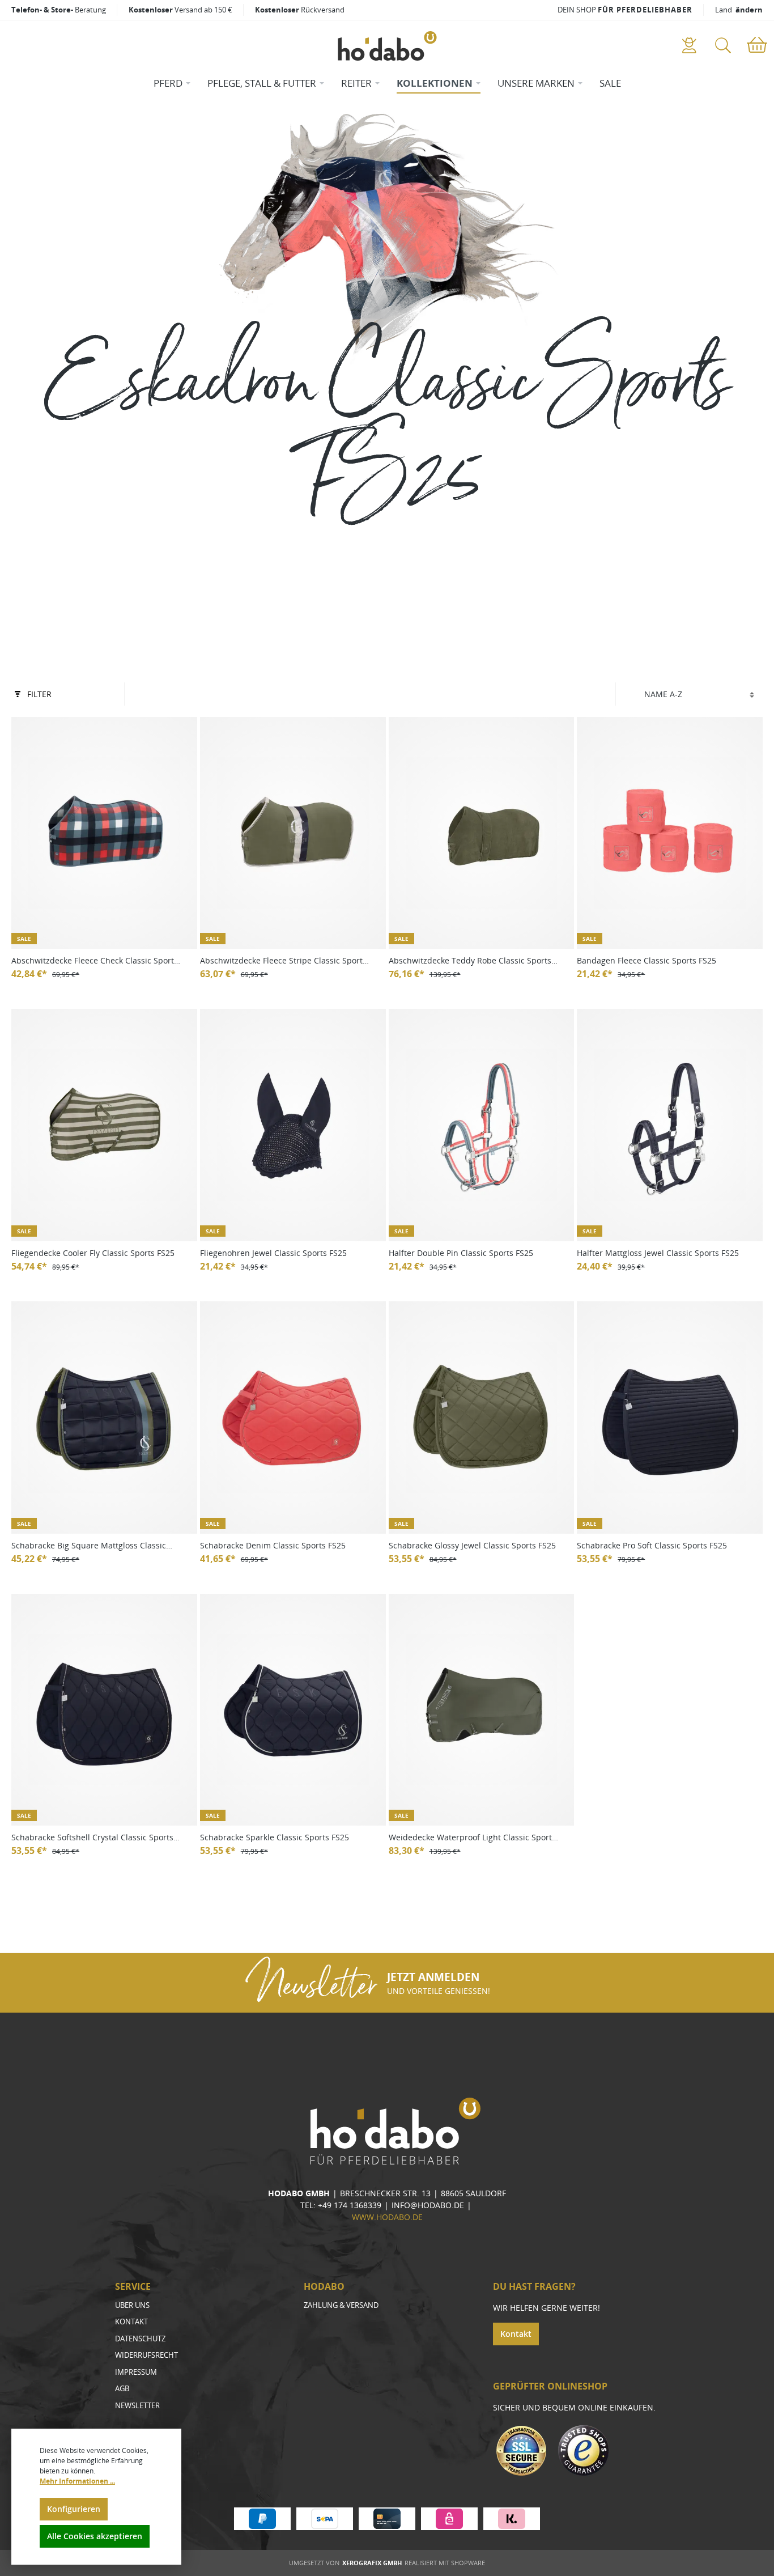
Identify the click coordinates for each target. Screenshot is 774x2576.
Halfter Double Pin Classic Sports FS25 (461, 1253)
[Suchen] (723, 46)
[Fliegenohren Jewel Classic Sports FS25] (293, 1125)
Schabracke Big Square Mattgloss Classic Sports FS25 (89, 1546)
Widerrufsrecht (146, 2355)
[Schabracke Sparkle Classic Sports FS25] (293, 1710)
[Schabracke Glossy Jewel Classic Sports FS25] (482, 1418)
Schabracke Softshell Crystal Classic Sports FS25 (92, 1838)
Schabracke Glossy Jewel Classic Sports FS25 (472, 1545)
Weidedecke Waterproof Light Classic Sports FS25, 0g (472, 1838)
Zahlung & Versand (341, 2305)
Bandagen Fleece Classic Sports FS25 (647, 960)
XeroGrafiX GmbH (372, 2563)
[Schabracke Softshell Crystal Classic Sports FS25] (104, 1710)
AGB (122, 2388)
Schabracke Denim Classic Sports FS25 (273, 1545)
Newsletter (137, 2405)
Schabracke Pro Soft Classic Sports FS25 (652, 1545)
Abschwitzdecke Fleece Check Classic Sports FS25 (95, 961)
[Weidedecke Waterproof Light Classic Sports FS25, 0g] (482, 1710)
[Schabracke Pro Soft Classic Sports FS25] (670, 1418)
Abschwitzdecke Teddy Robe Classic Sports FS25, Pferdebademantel (470, 961)
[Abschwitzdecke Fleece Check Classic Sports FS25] (104, 833)
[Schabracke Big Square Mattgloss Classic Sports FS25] (104, 1418)
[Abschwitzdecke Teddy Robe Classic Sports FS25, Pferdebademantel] (482, 833)
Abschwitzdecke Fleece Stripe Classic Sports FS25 (283, 961)
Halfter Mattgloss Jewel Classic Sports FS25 (658, 1253)
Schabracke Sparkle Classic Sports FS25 (275, 1837)
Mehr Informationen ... (77, 2481)
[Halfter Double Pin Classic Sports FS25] (482, 1125)
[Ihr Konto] (689, 46)
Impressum (136, 2372)
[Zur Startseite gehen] (387, 46)
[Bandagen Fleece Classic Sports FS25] (670, 833)
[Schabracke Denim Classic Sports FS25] (293, 1418)
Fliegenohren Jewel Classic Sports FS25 (273, 1253)
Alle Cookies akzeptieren (95, 2536)
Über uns (132, 2305)
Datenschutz (140, 2339)
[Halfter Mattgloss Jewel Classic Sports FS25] (670, 1125)
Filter (39, 694)
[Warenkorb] (757, 46)
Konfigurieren (74, 2509)
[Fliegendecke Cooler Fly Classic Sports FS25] (104, 1125)
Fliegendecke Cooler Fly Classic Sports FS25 (93, 1253)
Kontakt (131, 2322)
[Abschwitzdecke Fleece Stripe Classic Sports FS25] (293, 833)
